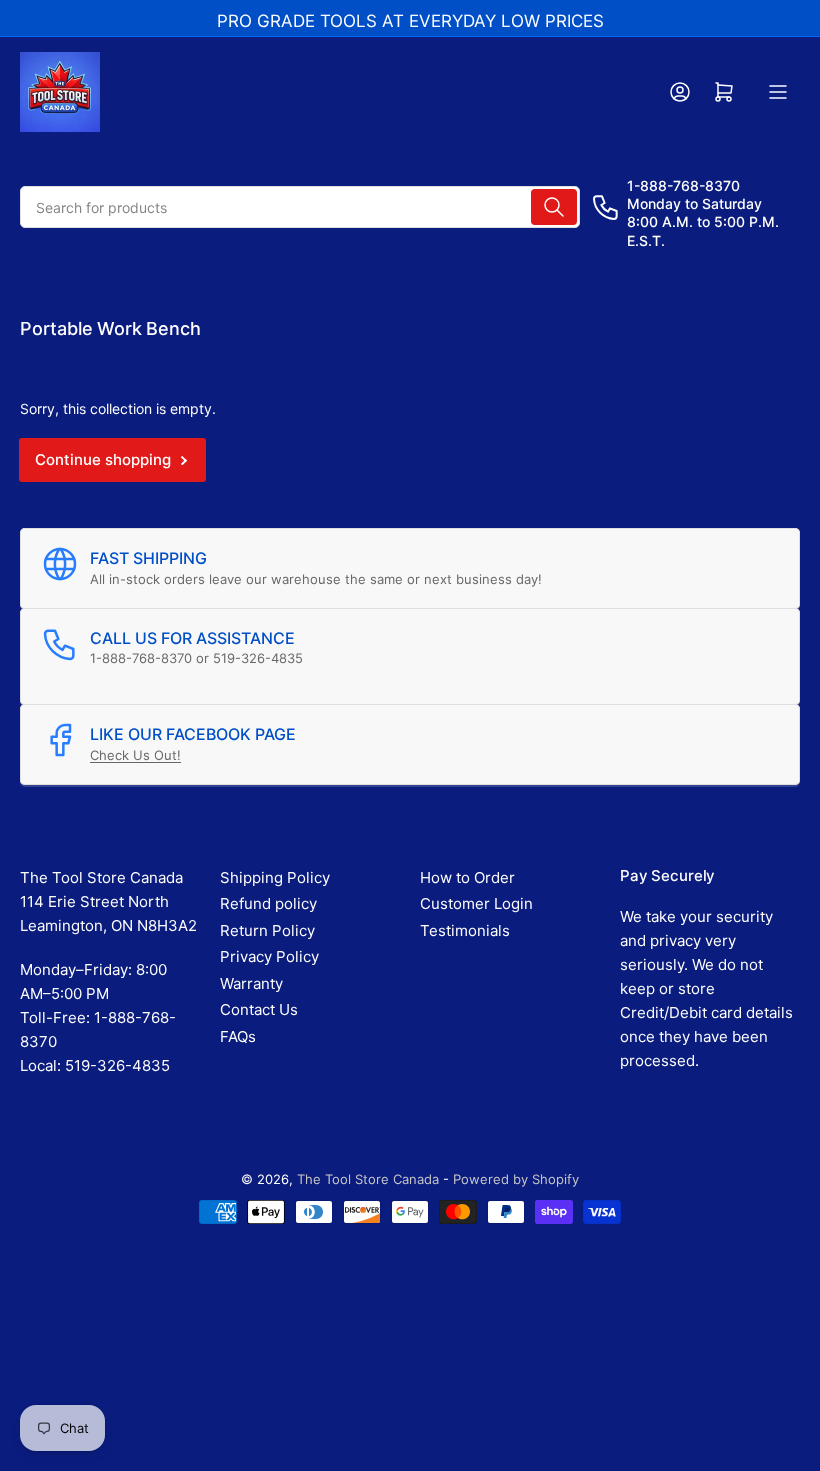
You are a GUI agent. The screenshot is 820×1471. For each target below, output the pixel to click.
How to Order (467, 877)
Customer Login (476, 903)
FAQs (238, 1036)
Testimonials (465, 930)
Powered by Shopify (516, 1179)
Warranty (251, 983)
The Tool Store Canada (368, 1179)
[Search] (554, 207)
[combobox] (300, 207)
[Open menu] (778, 92)
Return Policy (267, 930)
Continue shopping (103, 459)
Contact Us (259, 1009)
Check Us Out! (135, 755)
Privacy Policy (269, 956)
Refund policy (268, 903)
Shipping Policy (275, 877)
